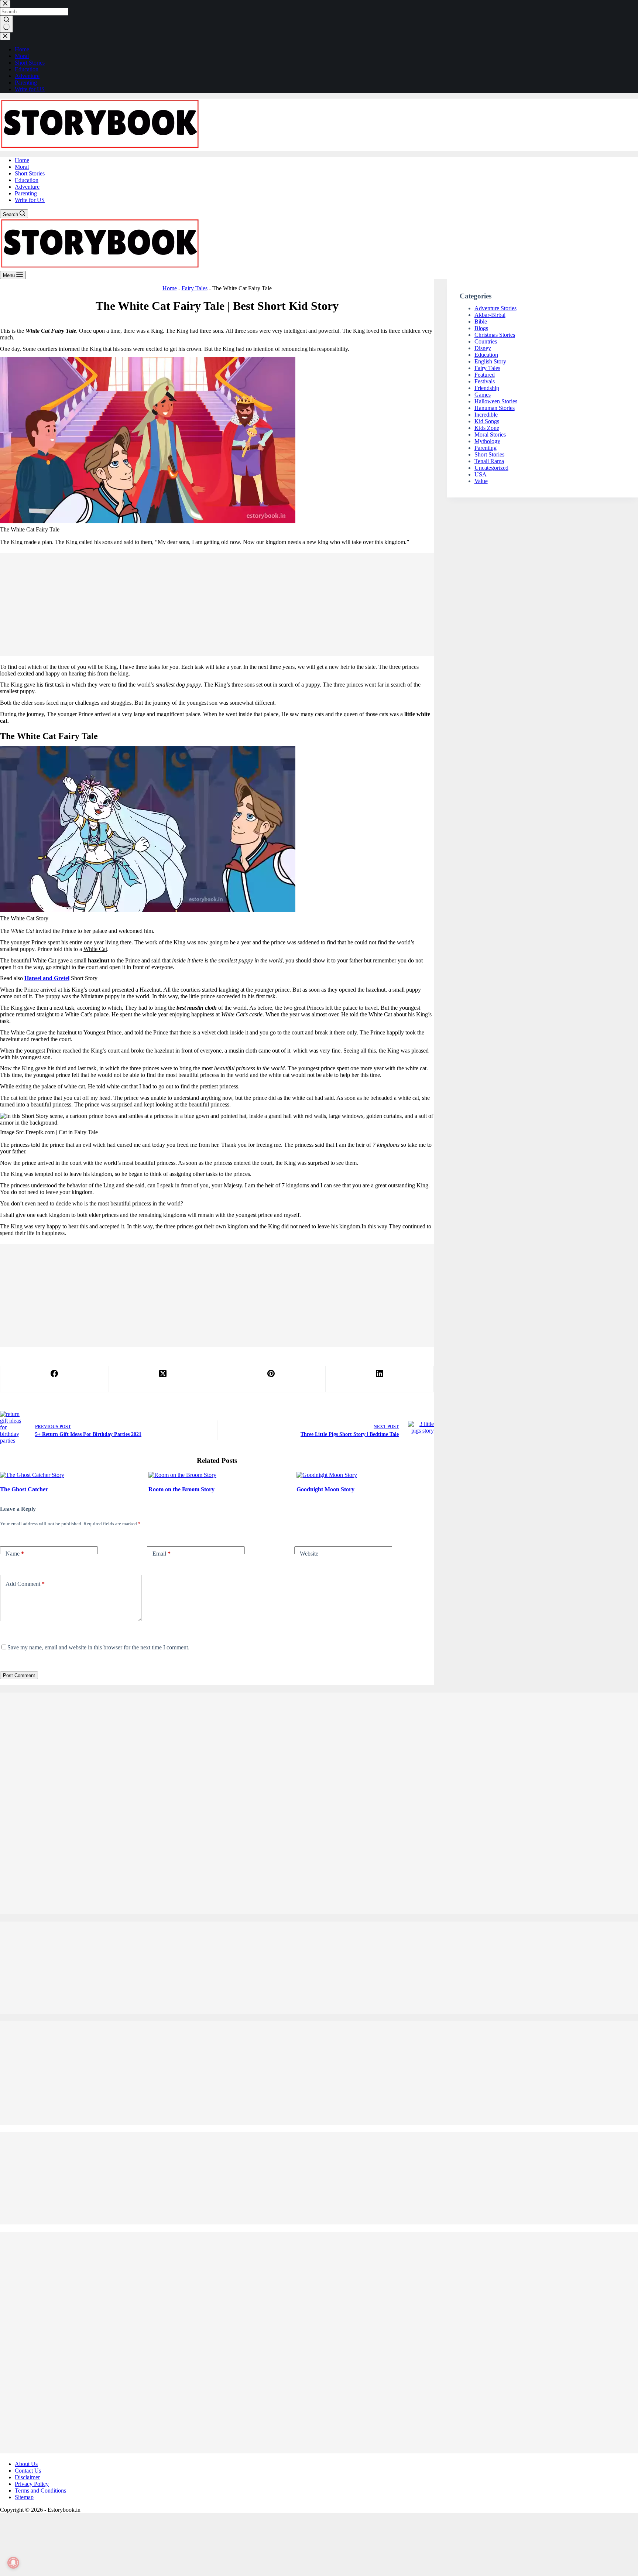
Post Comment (19, 1675)
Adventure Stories (495, 308)
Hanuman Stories (495, 408)
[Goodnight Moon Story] (327, 1475)
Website (309, 1554)
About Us (26, 2464)
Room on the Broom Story (181, 1489)
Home (22, 160)
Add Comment (25, 1584)
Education (27, 180)
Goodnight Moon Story (325, 1489)
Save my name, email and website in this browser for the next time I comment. (98, 1647)
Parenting (26, 193)
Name (15, 1554)
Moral (22, 167)
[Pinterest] (271, 1379)
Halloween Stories (496, 401)
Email (162, 1554)
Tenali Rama (489, 461)
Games (483, 395)
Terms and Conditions (40, 2491)
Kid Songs (487, 421)
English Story (490, 361)
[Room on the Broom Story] (182, 1475)
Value (481, 481)
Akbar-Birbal (490, 315)
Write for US (30, 200)
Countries (486, 341)
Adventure (27, 187)
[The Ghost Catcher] (32, 1475)
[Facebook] (55, 1379)
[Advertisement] (217, 605)
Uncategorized (491, 468)
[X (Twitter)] (163, 1379)
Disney (483, 348)
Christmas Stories (495, 335)
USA (481, 474)
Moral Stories (490, 435)
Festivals (485, 381)
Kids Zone (487, 428)
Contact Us (28, 2471)
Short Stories (30, 173)
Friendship (487, 388)
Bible (481, 321)
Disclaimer (27, 2477)
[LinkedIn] (380, 1379)
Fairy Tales (195, 288)
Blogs (481, 328)
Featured (485, 375)
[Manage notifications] (13, 2563)
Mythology (487, 441)
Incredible (486, 415)
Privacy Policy (32, 2484)
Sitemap (24, 2497)
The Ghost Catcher (24, 1489)
